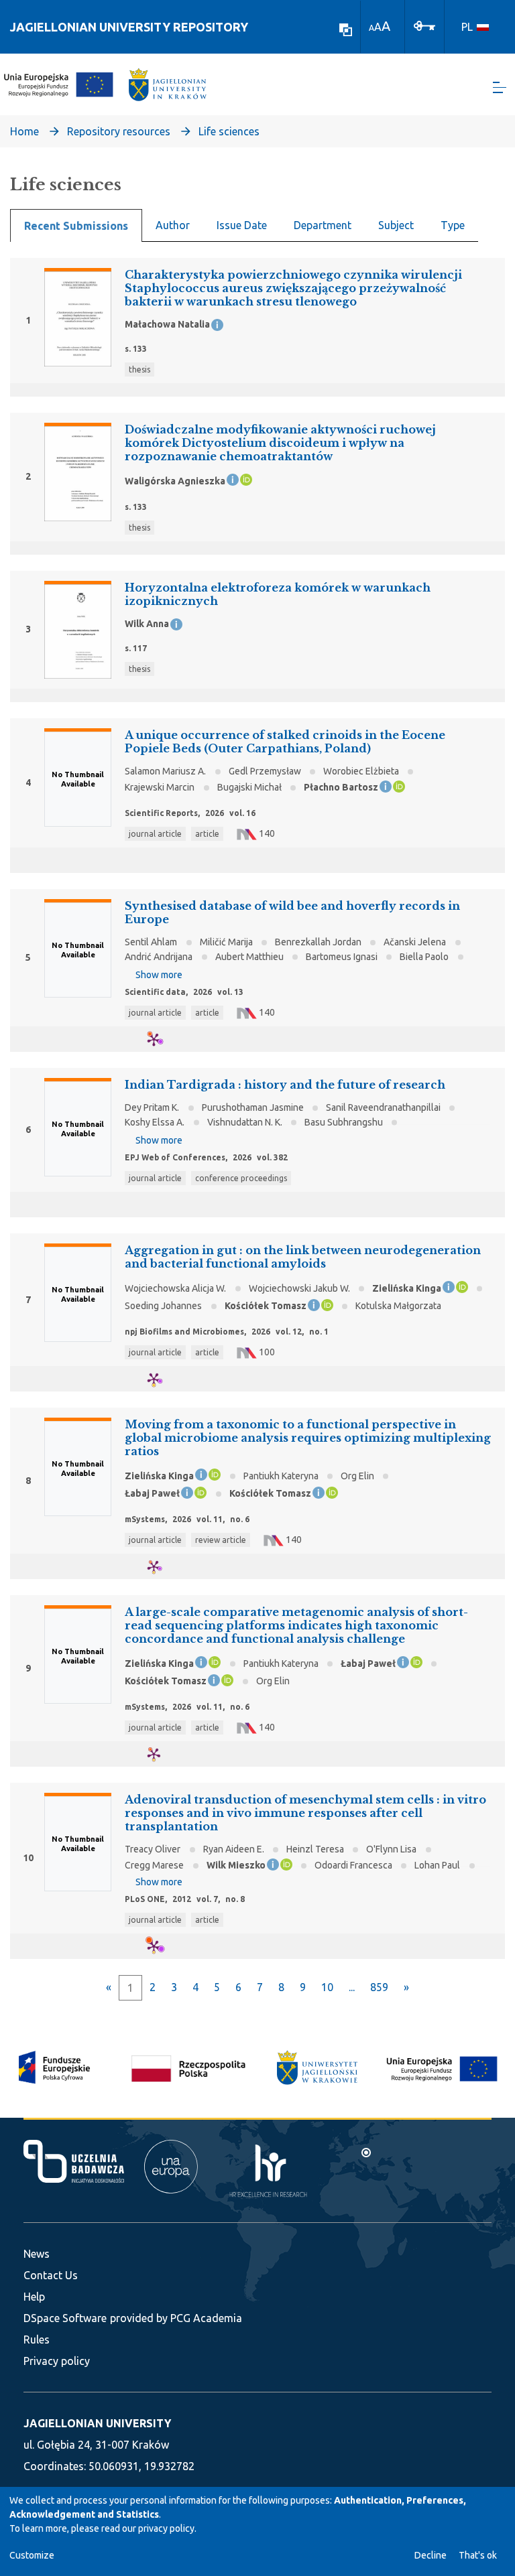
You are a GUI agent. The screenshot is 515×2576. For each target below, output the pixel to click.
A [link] (371, 28)
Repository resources (119, 131)
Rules (37, 2340)
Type (453, 225)
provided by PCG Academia (176, 2318)
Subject (396, 225)
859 (379, 1987)
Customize (32, 2555)
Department (323, 225)
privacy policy (166, 2528)
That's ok (478, 2555)
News (37, 2254)
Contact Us (51, 2275)
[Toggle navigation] (500, 87)
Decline (431, 2555)
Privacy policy (57, 2361)
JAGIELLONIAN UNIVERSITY (97, 2423)
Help (34, 2297)
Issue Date (242, 225)
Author (173, 225)
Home (24, 131)
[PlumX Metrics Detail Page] (162, 1039)
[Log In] (424, 25)
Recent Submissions (76, 226)
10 (327, 1987)
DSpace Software (65, 2318)
